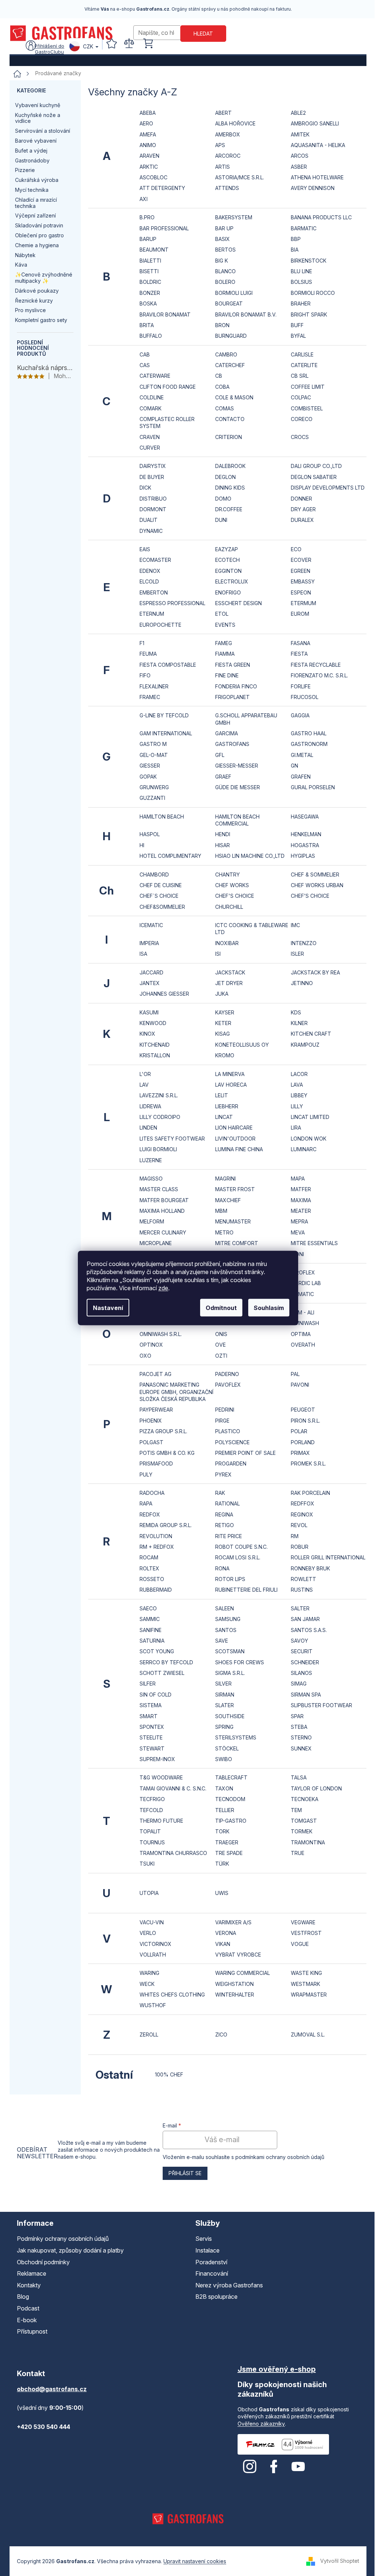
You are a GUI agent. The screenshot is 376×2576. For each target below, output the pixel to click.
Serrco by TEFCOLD (166, 1662)
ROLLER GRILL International (328, 1557)
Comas (225, 408)
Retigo (225, 1525)
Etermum (303, 603)
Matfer (301, 1189)
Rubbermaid (156, 1590)
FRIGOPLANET (232, 697)
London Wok (309, 1139)
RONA (222, 1568)
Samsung (228, 1619)
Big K (222, 261)
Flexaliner (154, 686)
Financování (212, 2273)
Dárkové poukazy (37, 291)
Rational (227, 1503)
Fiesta (299, 654)
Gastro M (153, 744)
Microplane (156, 1243)
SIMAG (299, 1684)
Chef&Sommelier (162, 907)
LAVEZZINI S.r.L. (159, 1095)
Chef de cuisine (161, 885)
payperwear (156, 1410)
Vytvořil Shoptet (340, 2560)
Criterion (229, 437)
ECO (296, 549)
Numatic (302, 1294)
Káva (21, 265)
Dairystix (153, 466)
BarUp (148, 239)
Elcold (149, 581)
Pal (295, 1374)
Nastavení (108, 1308)
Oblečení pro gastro (39, 235)
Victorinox (156, 1944)
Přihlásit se (185, 2173)
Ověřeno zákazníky (261, 2424)
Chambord (154, 874)
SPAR (297, 1716)
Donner (301, 499)
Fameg (224, 643)
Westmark (305, 1984)
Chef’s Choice (310, 896)
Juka (222, 994)
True (298, 1853)
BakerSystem (234, 217)
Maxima (301, 1200)
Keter (223, 1023)
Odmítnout (221, 1308)
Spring (224, 1727)
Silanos (301, 1673)
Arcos (300, 156)
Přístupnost (32, 2331)
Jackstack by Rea (315, 972)
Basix (223, 239)
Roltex (149, 1568)
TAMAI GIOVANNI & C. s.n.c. (173, 1788)
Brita (147, 325)
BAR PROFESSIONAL (164, 228)
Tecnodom (230, 1799)
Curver (150, 448)
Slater (225, 1705)
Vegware (303, 1922)
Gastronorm (309, 744)
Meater (301, 1211)
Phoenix (151, 1421)
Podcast (28, 2308)
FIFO (145, 675)
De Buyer (152, 477)
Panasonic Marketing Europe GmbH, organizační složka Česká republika (176, 1392)
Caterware (155, 376)
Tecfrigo (152, 1799)
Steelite (151, 1737)
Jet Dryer (229, 983)
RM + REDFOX (157, 1547)
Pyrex (223, 1474)
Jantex (150, 983)
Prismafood (156, 1463)
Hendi (223, 834)
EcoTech (227, 560)
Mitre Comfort (237, 1243)
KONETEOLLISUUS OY (242, 1045)
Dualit (149, 520)
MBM (221, 1211)
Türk (222, 1864)
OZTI (221, 1356)
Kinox (147, 1034)
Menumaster (233, 1221)
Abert (223, 113)
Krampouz (305, 1045)
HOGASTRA (305, 845)
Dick (145, 488)
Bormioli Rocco (313, 293)
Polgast (151, 1442)
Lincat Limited (310, 1117)
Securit (302, 1651)
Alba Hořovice (235, 123)
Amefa (148, 134)
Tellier (225, 1810)
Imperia (149, 943)
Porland (303, 1442)
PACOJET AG (156, 1374)
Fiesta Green (233, 665)
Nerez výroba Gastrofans (229, 2285)
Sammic (150, 1619)
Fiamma (225, 654)
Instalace (207, 2250)
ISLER (297, 954)
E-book (27, 2320)
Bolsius (301, 282)
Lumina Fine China (239, 1149)
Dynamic (151, 531)
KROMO (225, 1055)
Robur (300, 1547)
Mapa (298, 1179)
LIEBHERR (227, 1106)
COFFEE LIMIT (308, 387)
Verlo (148, 1933)
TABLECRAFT (231, 1777)
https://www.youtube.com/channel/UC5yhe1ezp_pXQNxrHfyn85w (298, 2467)
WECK (147, 1984)
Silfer (148, 1684)
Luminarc (304, 1149)
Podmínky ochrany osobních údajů (63, 2239)
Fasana (301, 643)
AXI (144, 199)
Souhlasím (269, 1308)
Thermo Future (161, 1821)
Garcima (227, 733)
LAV (144, 1085)
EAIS (145, 549)
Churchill (229, 907)
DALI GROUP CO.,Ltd (316, 466)
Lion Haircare (234, 1128)
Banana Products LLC (321, 217)
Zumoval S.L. (308, 2035)
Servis (204, 2239)
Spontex (152, 1727)
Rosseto (152, 1579)
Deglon (225, 477)
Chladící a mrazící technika (36, 203)
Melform (152, 1221)
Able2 (298, 113)
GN (294, 766)
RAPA (146, 1503)
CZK (88, 46)
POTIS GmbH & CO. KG (167, 1453)
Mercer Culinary (163, 1232)
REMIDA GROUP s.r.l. (166, 1525)
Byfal (298, 336)
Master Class (159, 1189)
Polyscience (232, 1442)
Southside (230, 1716)
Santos (226, 1630)
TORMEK (302, 1831)
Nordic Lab (306, 1283)
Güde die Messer (238, 787)
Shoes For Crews (240, 1662)
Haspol (150, 834)
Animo (148, 145)
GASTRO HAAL (309, 733)
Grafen (301, 777)
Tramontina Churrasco (173, 1853)
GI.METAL (302, 755)
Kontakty (29, 2285)
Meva (298, 1232)
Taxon (224, 1788)
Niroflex (303, 1272)
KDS (296, 1012)
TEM (296, 1810)
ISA (143, 954)
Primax (300, 1453)
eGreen (301, 571)
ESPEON (301, 592)
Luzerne (151, 1160)
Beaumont (154, 250)
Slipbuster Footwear (321, 1705)
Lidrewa (150, 1106)
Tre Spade (229, 1853)
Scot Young (157, 1651)
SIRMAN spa (306, 1695)
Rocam (149, 1557)
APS (220, 145)
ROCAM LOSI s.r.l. (238, 1557)
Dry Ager (303, 509)
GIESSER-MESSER (237, 766)
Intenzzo (304, 943)
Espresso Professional (172, 603)
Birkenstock (309, 261)
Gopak (148, 777)
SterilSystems (236, 1737)
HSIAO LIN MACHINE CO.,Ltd (250, 856)
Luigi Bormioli (158, 1149)
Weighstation (234, 1984)
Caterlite (304, 365)
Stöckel (227, 1748)
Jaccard (151, 972)
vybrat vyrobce (238, 1955)
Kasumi (149, 1012)
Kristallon (155, 1055)
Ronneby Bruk (310, 1568)
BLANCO (225, 271)
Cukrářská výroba (37, 180)
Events (225, 625)
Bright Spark (309, 314)
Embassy (303, 581)
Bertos (225, 250)
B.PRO (147, 217)
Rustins (302, 1590)
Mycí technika (32, 190)
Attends (227, 188)
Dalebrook (230, 466)
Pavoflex (228, 1385)
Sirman (225, 1695)
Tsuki (147, 1864)
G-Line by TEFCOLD (164, 715)
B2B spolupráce (216, 2297)
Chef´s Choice (159, 896)
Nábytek (25, 255)
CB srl (300, 376)
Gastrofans (232, 744)
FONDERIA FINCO (236, 686)
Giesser (150, 766)
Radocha (152, 1493)
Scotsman (230, 1651)
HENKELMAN (306, 834)
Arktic (149, 167)
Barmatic (304, 228)
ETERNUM (152, 614)
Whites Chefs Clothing (172, 1995)
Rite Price (229, 1536)
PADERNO (227, 1374)
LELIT (222, 1095)
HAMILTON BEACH (162, 817)
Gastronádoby (32, 160)
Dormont (153, 509)
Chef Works (232, 885)
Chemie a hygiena (37, 245)
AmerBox (228, 134)
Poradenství (211, 2262)
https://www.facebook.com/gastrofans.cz (274, 2467)
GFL (220, 755)
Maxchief (228, 1200)
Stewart (152, 1748)
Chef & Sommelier (315, 874)
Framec (150, 697)
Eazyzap (227, 549)
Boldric (150, 282)
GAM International (166, 733)
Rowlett (303, 1579)
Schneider (305, 1662)
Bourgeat (229, 303)
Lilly (297, 1106)
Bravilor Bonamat (165, 314)
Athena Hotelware (317, 177)
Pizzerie (25, 170)
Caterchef (230, 365)
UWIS (222, 1893)
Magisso (151, 1179)
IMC (295, 925)
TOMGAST (304, 1821)
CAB (145, 354)
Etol (222, 614)
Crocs (300, 437)
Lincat (224, 1117)
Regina (224, 1514)
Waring (149, 1973)
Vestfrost (306, 1933)
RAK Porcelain (310, 1493)
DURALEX (302, 520)
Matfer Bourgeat (164, 1200)
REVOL (299, 1525)
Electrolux (232, 581)
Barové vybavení (36, 141)
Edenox (150, 571)
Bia (295, 250)
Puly (146, 1474)
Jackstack (230, 972)
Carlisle (302, 354)
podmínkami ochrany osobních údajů (280, 2157)
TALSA (299, 1777)
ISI (218, 954)
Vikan (223, 1944)
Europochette (160, 625)
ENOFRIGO (228, 592)
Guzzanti (152, 798)
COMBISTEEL (307, 408)
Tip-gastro (231, 1821)
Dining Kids (230, 488)
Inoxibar (227, 943)
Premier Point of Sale (245, 1453)
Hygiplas (303, 856)
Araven (149, 156)
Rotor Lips (230, 1579)
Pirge (222, 1421)
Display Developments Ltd (328, 488)
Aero (146, 123)
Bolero (225, 282)
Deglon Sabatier (314, 477)
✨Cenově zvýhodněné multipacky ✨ (44, 278)
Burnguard (231, 336)
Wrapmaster (309, 1995)
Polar (299, 1431)
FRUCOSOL (305, 697)
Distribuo (153, 499)
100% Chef (169, 2074)
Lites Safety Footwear (172, 1139)
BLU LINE (301, 271)
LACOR (299, 1074)
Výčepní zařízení (35, 215)
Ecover (301, 560)
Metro (224, 1232)
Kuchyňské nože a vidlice (38, 118)
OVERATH (303, 1345)
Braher (301, 303)
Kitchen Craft (311, 1034)
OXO (145, 1356)
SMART (149, 1716)
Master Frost (235, 1189)
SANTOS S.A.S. (309, 1630)
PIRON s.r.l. (305, 1421)
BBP (296, 239)
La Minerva (230, 1074)
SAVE (222, 1641)
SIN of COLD (156, 1695)
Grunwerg (154, 787)
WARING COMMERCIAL (243, 1973)
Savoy (299, 1641)
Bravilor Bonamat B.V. (246, 314)
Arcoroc (228, 156)
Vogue (300, 1944)
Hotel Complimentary (170, 856)
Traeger (227, 1842)
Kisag (223, 1034)
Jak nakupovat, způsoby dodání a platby (70, 2250)
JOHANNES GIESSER (164, 994)
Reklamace (32, 2273)
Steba (299, 1727)
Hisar (223, 845)
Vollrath (153, 1955)
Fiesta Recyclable (316, 665)
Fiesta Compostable (168, 665)
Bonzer (150, 293)
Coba (222, 387)
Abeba (148, 113)
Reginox (302, 1514)
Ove (220, 1345)
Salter (300, 1608)
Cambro (226, 354)
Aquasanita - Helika (318, 145)
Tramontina (308, 1842)
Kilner (299, 1023)
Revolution (156, 1536)
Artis (223, 167)
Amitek (300, 134)
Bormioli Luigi (234, 293)
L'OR (145, 1074)
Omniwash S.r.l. (161, 1334)
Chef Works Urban (317, 885)
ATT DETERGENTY (162, 188)
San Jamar (305, 1619)
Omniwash (305, 1323)
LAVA (297, 1085)
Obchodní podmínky (43, 2262)
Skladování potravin (39, 225)
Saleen (225, 1608)
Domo (223, 499)
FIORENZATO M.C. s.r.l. (319, 675)
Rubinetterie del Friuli (246, 1590)
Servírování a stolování (43, 131)
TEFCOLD (151, 1810)
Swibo (224, 1759)
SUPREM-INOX (157, 1759)
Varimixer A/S (233, 1922)
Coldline (152, 397)
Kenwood (153, 1023)
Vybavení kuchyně (38, 105)
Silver (223, 1684)
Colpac (301, 397)
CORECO (302, 419)
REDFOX (150, 1514)
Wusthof (153, 2005)
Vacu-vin (152, 1922)
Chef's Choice (235, 896)
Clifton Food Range (168, 387)
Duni (221, 520)
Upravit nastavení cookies (195, 2561)
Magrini (225, 1179)
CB (219, 376)
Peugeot (303, 1410)
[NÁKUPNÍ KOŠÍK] (148, 43)
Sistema (151, 1705)
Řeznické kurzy (34, 301)
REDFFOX (303, 1503)
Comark (151, 408)
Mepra (299, 1221)
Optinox (151, 1345)
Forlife (301, 686)
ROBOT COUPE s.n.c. (241, 1547)
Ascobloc (153, 177)
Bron (222, 325)
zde (163, 1288)
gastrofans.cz (250, 2467)
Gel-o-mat (154, 755)
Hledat (203, 34)
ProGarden (231, 1463)
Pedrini (225, 1410)
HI (142, 845)
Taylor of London (316, 1788)
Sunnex (301, 1748)
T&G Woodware (161, 1777)
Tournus (152, 1842)
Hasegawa (305, 817)
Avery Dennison (313, 188)
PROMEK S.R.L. (308, 1463)
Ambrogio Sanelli (315, 123)
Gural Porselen (313, 787)
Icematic (151, 925)
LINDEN (148, 1128)
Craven (150, 437)
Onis (221, 1334)
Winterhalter (235, 1995)
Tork (222, 1831)
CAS (145, 365)
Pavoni (300, 1385)
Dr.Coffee (229, 509)
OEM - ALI (303, 1312)
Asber (299, 167)
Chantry (227, 874)
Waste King (306, 1973)
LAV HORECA (231, 1085)
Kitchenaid (155, 1045)
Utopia (149, 1893)
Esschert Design (238, 603)
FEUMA (148, 654)
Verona (226, 1933)
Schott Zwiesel (162, 1673)
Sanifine (151, 1630)
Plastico (228, 1431)
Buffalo (151, 336)
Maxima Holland (162, 1211)
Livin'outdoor (235, 1139)
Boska (148, 303)
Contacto (230, 419)
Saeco (148, 1608)
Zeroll (149, 2035)
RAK (220, 1493)
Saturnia (152, 1641)
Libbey (299, 1095)
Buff (297, 325)
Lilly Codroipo (160, 1117)
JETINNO (302, 983)
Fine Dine (227, 675)
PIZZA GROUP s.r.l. (163, 1431)
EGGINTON (228, 571)
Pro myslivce (30, 310)
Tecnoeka (305, 1799)
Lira (296, 1128)
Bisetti (149, 271)
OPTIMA (301, 1334)
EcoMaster (155, 560)
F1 (142, 643)
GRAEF (223, 777)
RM (295, 1536)
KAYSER (225, 1012)
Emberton (154, 592)
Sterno (301, 1737)
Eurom (300, 614)
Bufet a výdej (31, 151)
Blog (23, 2297)
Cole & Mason (234, 397)
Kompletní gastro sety (41, 320)
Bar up (224, 228)
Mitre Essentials (314, 1243)
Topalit (150, 1831)
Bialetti (150, 261)
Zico (221, 2035)
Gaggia (300, 715)
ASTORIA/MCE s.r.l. (240, 177)
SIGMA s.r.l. (230, 1673)
